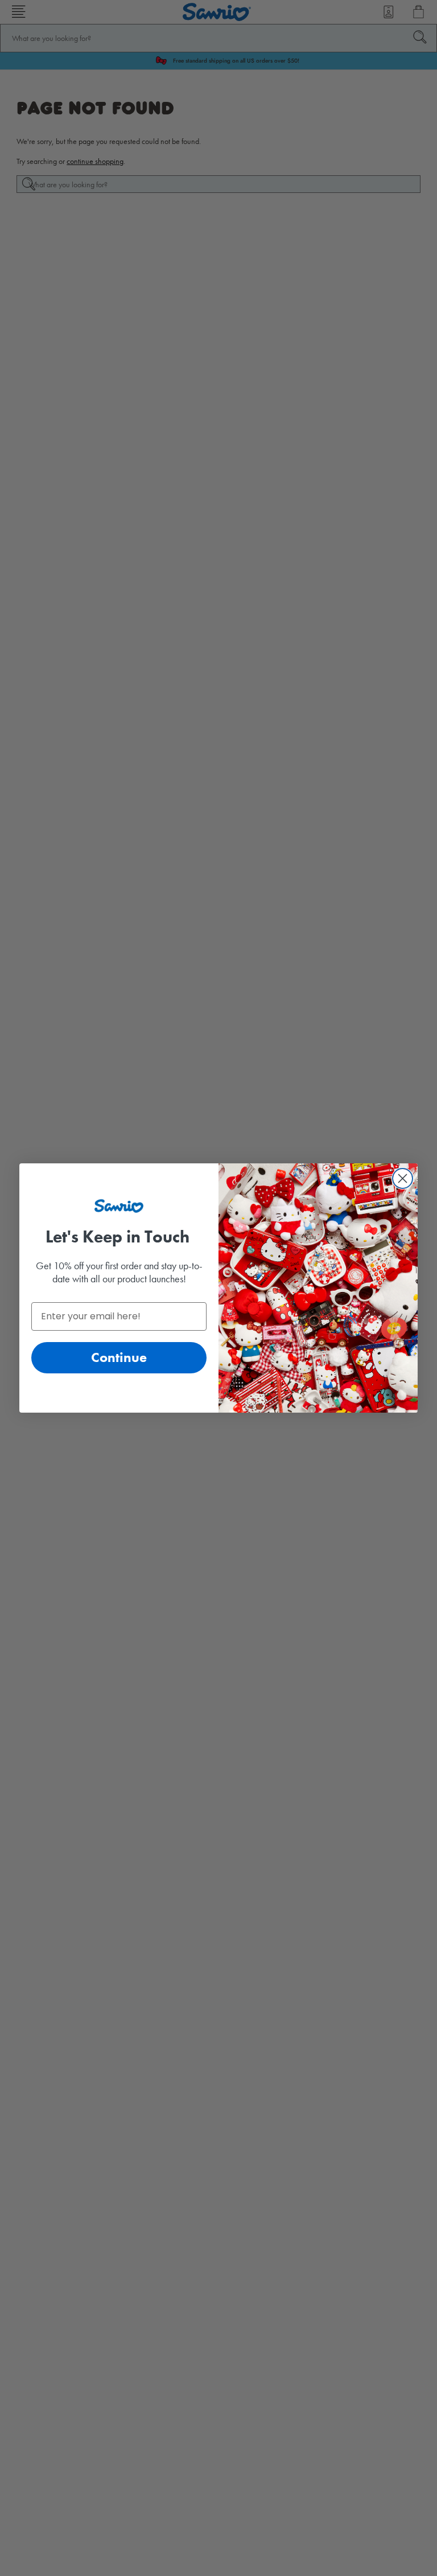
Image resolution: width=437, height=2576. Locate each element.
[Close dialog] (403, 1178)
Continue (119, 1357)
